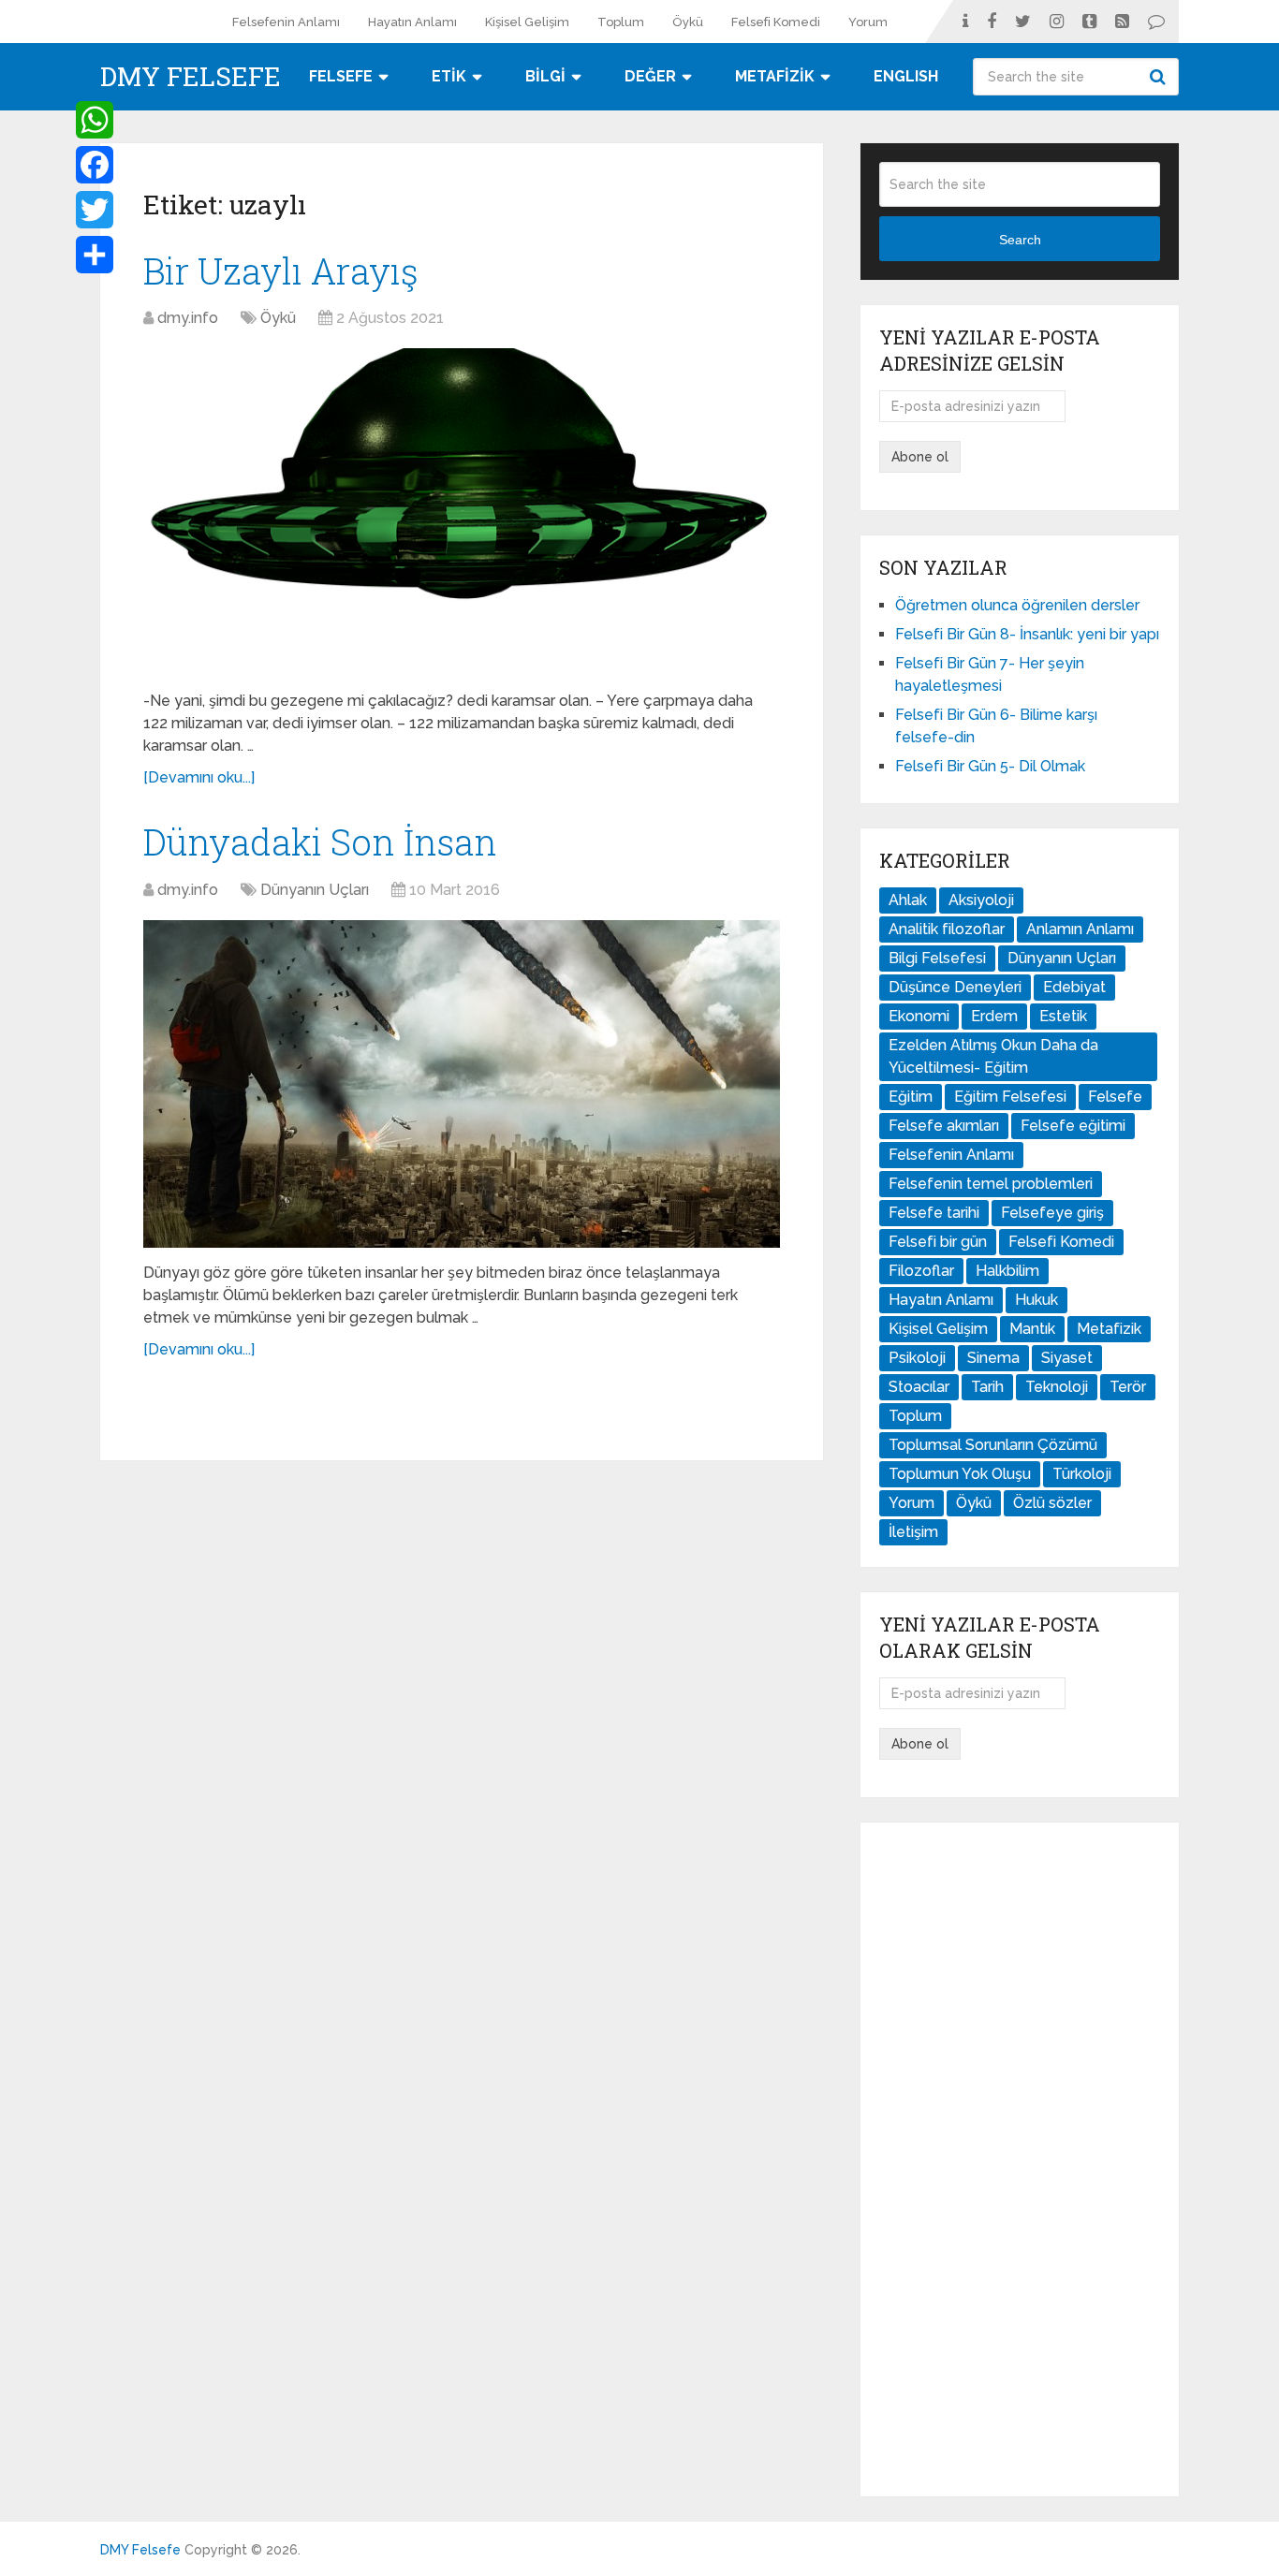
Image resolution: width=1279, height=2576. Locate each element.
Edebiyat (1074, 987)
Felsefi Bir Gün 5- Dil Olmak (990, 766)
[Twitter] (95, 210)
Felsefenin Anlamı (286, 22)
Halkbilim (1007, 1271)
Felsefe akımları (944, 1126)
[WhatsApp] (95, 120)
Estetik (1063, 1016)
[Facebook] (95, 165)
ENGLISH (906, 76)
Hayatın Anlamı (412, 22)
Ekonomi (919, 1016)
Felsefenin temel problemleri (991, 1184)
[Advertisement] (1020, 2159)
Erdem (994, 1016)
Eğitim (911, 1097)
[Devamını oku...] (199, 777)
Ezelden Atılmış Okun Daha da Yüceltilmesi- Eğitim (993, 1056)
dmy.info (188, 318)
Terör (1128, 1387)
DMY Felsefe (191, 77)
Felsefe (1115, 1097)
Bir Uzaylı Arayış (281, 271)
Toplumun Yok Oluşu (960, 1474)
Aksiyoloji (981, 900)
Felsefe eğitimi (1073, 1126)
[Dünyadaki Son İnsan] (462, 1084)
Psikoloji (917, 1358)
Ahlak (908, 900)
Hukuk (1036, 1300)
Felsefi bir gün (938, 1242)
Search (1160, 77)
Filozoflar (921, 1271)
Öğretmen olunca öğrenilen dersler (1017, 605)
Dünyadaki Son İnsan (320, 842)
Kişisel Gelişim (527, 22)
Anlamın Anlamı (1080, 929)
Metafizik (1109, 1329)
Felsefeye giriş (1052, 1213)
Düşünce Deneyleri (955, 987)
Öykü (688, 22)
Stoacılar (919, 1387)
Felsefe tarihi (934, 1213)
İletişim (913, 1532)
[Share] (95, 255)
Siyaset (1067, 1358)
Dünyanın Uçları (315, 890)
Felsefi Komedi (776, 22)
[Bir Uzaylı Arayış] (462, 512)
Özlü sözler (1052, 1503)
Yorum (868, 22)
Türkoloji (1082, 1474)
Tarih (987, 1387)
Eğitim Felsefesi (1010, 1097)
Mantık (1032, 1329)
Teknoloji (1057, 1387)
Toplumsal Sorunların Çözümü (993, 1445)
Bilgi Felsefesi (937, 958)
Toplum (621, 22)
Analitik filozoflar (947, 929)
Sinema (993, 1358)
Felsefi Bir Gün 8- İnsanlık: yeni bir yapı (1027, 634)
